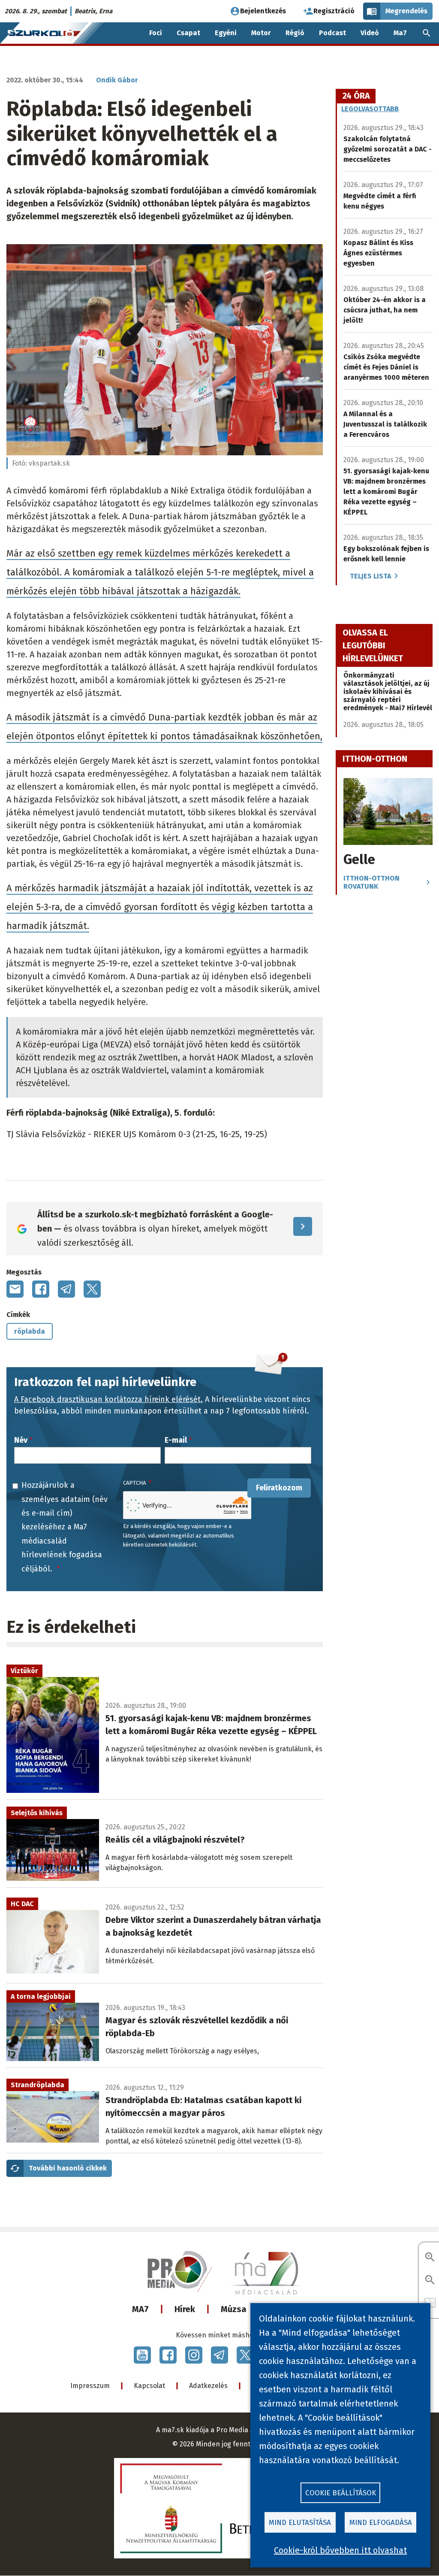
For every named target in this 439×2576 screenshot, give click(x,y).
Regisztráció (334, 11)
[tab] (356, 96)
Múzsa (234, 2309)
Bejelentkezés (263, 11)
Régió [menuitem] (295, 33)
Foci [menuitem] (156, 33)
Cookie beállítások (341, 2493)
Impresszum (90, 2386)
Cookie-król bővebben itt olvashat (340, 2550)
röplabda (30, 1331)
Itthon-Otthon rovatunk (371, 882)
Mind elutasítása (300, 2523)
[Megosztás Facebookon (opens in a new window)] (41, 1289)
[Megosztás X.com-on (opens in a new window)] (92, 1289)
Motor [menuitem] (261, 33)
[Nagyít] (430, 2258)
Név (21, 1440)
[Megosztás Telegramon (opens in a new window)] (66, 1289)
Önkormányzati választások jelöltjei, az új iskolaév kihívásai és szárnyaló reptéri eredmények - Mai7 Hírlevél (388, 692)
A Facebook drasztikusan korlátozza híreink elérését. (108, 1399)
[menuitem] (427, 33)
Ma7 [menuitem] (400, 33)
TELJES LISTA (370, 576)
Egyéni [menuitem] (226, 33)
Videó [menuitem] (370, 33)
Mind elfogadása (381, 2523)
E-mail (176, 1440)
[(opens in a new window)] (142, 2355)
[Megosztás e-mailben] (15, 1289)
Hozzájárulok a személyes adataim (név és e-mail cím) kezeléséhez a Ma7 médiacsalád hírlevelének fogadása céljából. (65, 1527)
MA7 (140, 2309)
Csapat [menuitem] (188, 33)
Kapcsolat (149, 2386)
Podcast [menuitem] (332, 33)
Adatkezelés (208, 2386)
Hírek (185, 2309)
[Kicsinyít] (430, 2281)
